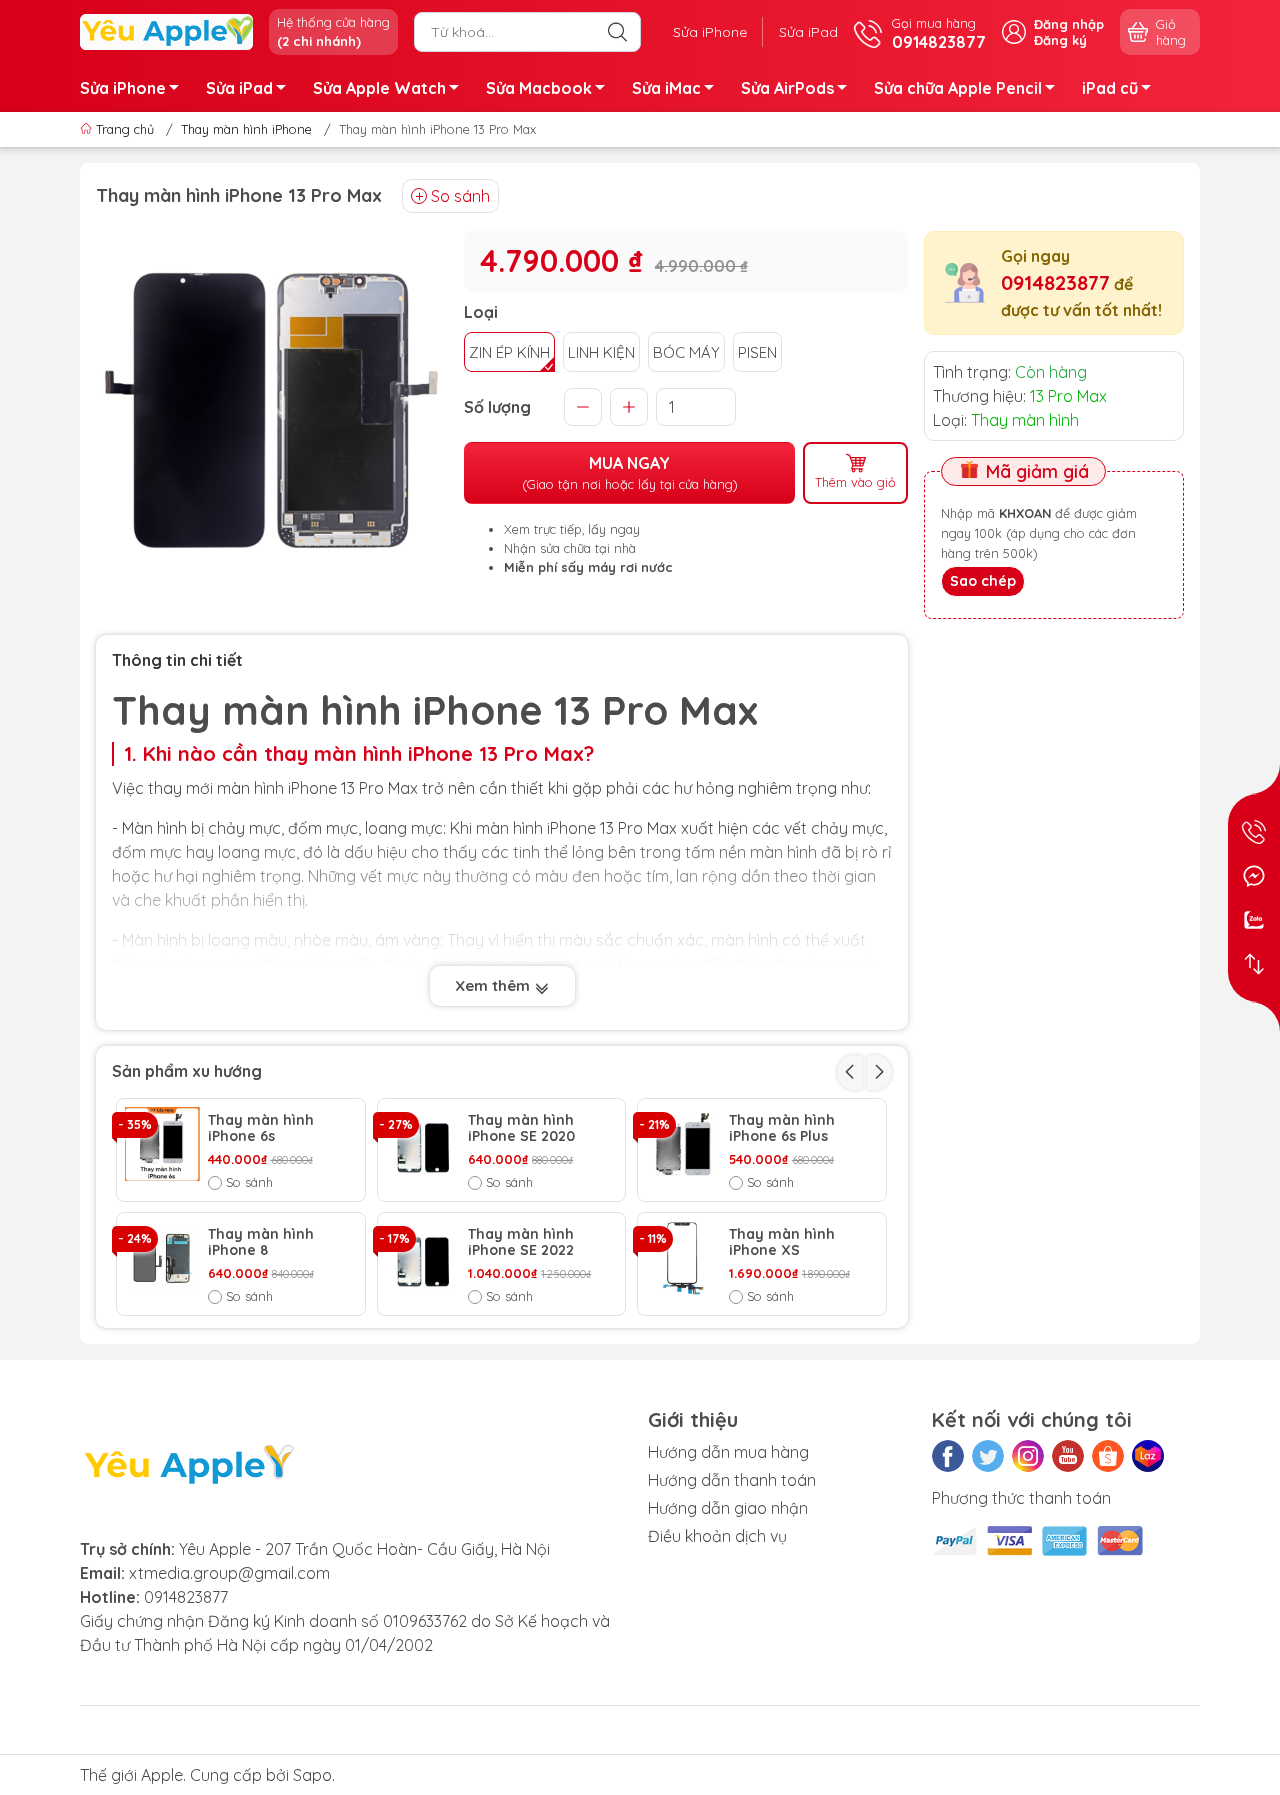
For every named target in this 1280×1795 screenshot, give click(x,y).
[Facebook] (948, 1456)
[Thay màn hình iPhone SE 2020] (423, 1144)
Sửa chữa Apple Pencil (958, 88)
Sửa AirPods (787, 88)
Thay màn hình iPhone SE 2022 (521, 1243)
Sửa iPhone (710, 32)
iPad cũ (1110, 88)
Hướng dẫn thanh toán (732, 1480)
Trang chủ (125, 129)
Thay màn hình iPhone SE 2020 (521, 1129)
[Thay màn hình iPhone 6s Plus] (683, 1144)
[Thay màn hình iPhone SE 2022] (423, 1258)
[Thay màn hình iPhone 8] (162, 1258)
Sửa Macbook (539, 88)
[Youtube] (1068, 1456)
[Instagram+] (1028, 1456)
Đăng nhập (1069, 24)
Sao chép (983, 581)
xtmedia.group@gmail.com (229, 1573)
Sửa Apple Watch (379, 88)
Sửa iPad (808, 32)
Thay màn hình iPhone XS (782, 1243)
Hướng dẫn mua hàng (728, 1452)
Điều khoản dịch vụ (717, 1536)
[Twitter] (988, 1456)
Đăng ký (1060, 40)
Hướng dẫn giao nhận (728, 1508)
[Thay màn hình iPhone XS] (683, 1258)
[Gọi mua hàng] (1254, 832)
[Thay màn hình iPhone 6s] (162, 1144)
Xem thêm (494, 985)
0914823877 (1055, 282)
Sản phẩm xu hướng (187, 1071)
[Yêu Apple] (166, 30)
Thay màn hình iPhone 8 (261, 1243)
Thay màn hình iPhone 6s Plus (782, 1129)
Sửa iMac (666, 88)
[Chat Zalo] (1254, 920)
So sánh (460, 196)
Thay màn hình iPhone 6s (261, 1129)
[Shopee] (1108, 1456)
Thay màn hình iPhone (246, 129)
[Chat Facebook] (1254, 876)
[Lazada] (1148, 1456)
